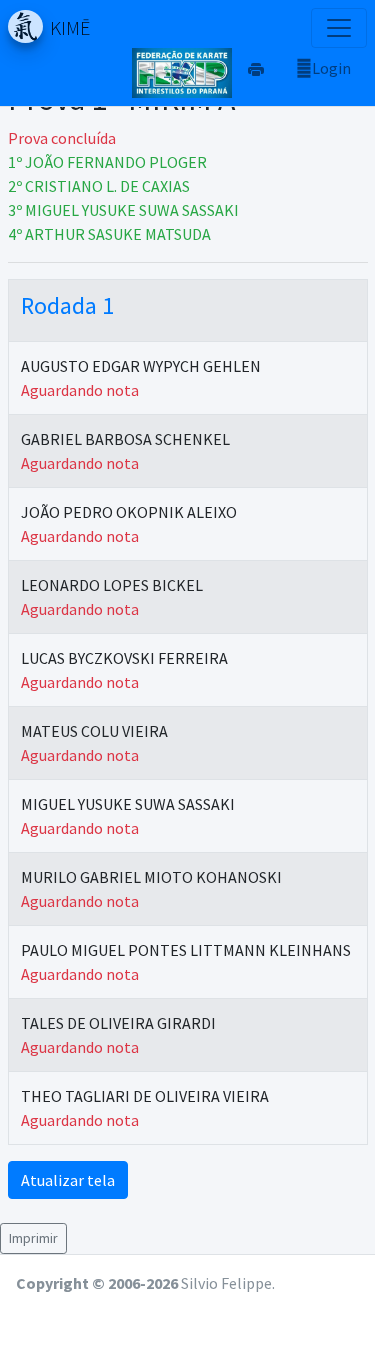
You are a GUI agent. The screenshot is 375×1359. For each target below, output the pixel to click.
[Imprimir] (256, 68)
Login (331, 68)
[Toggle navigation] (339, 28)
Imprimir (33, 1238)
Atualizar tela (68, 1180)
